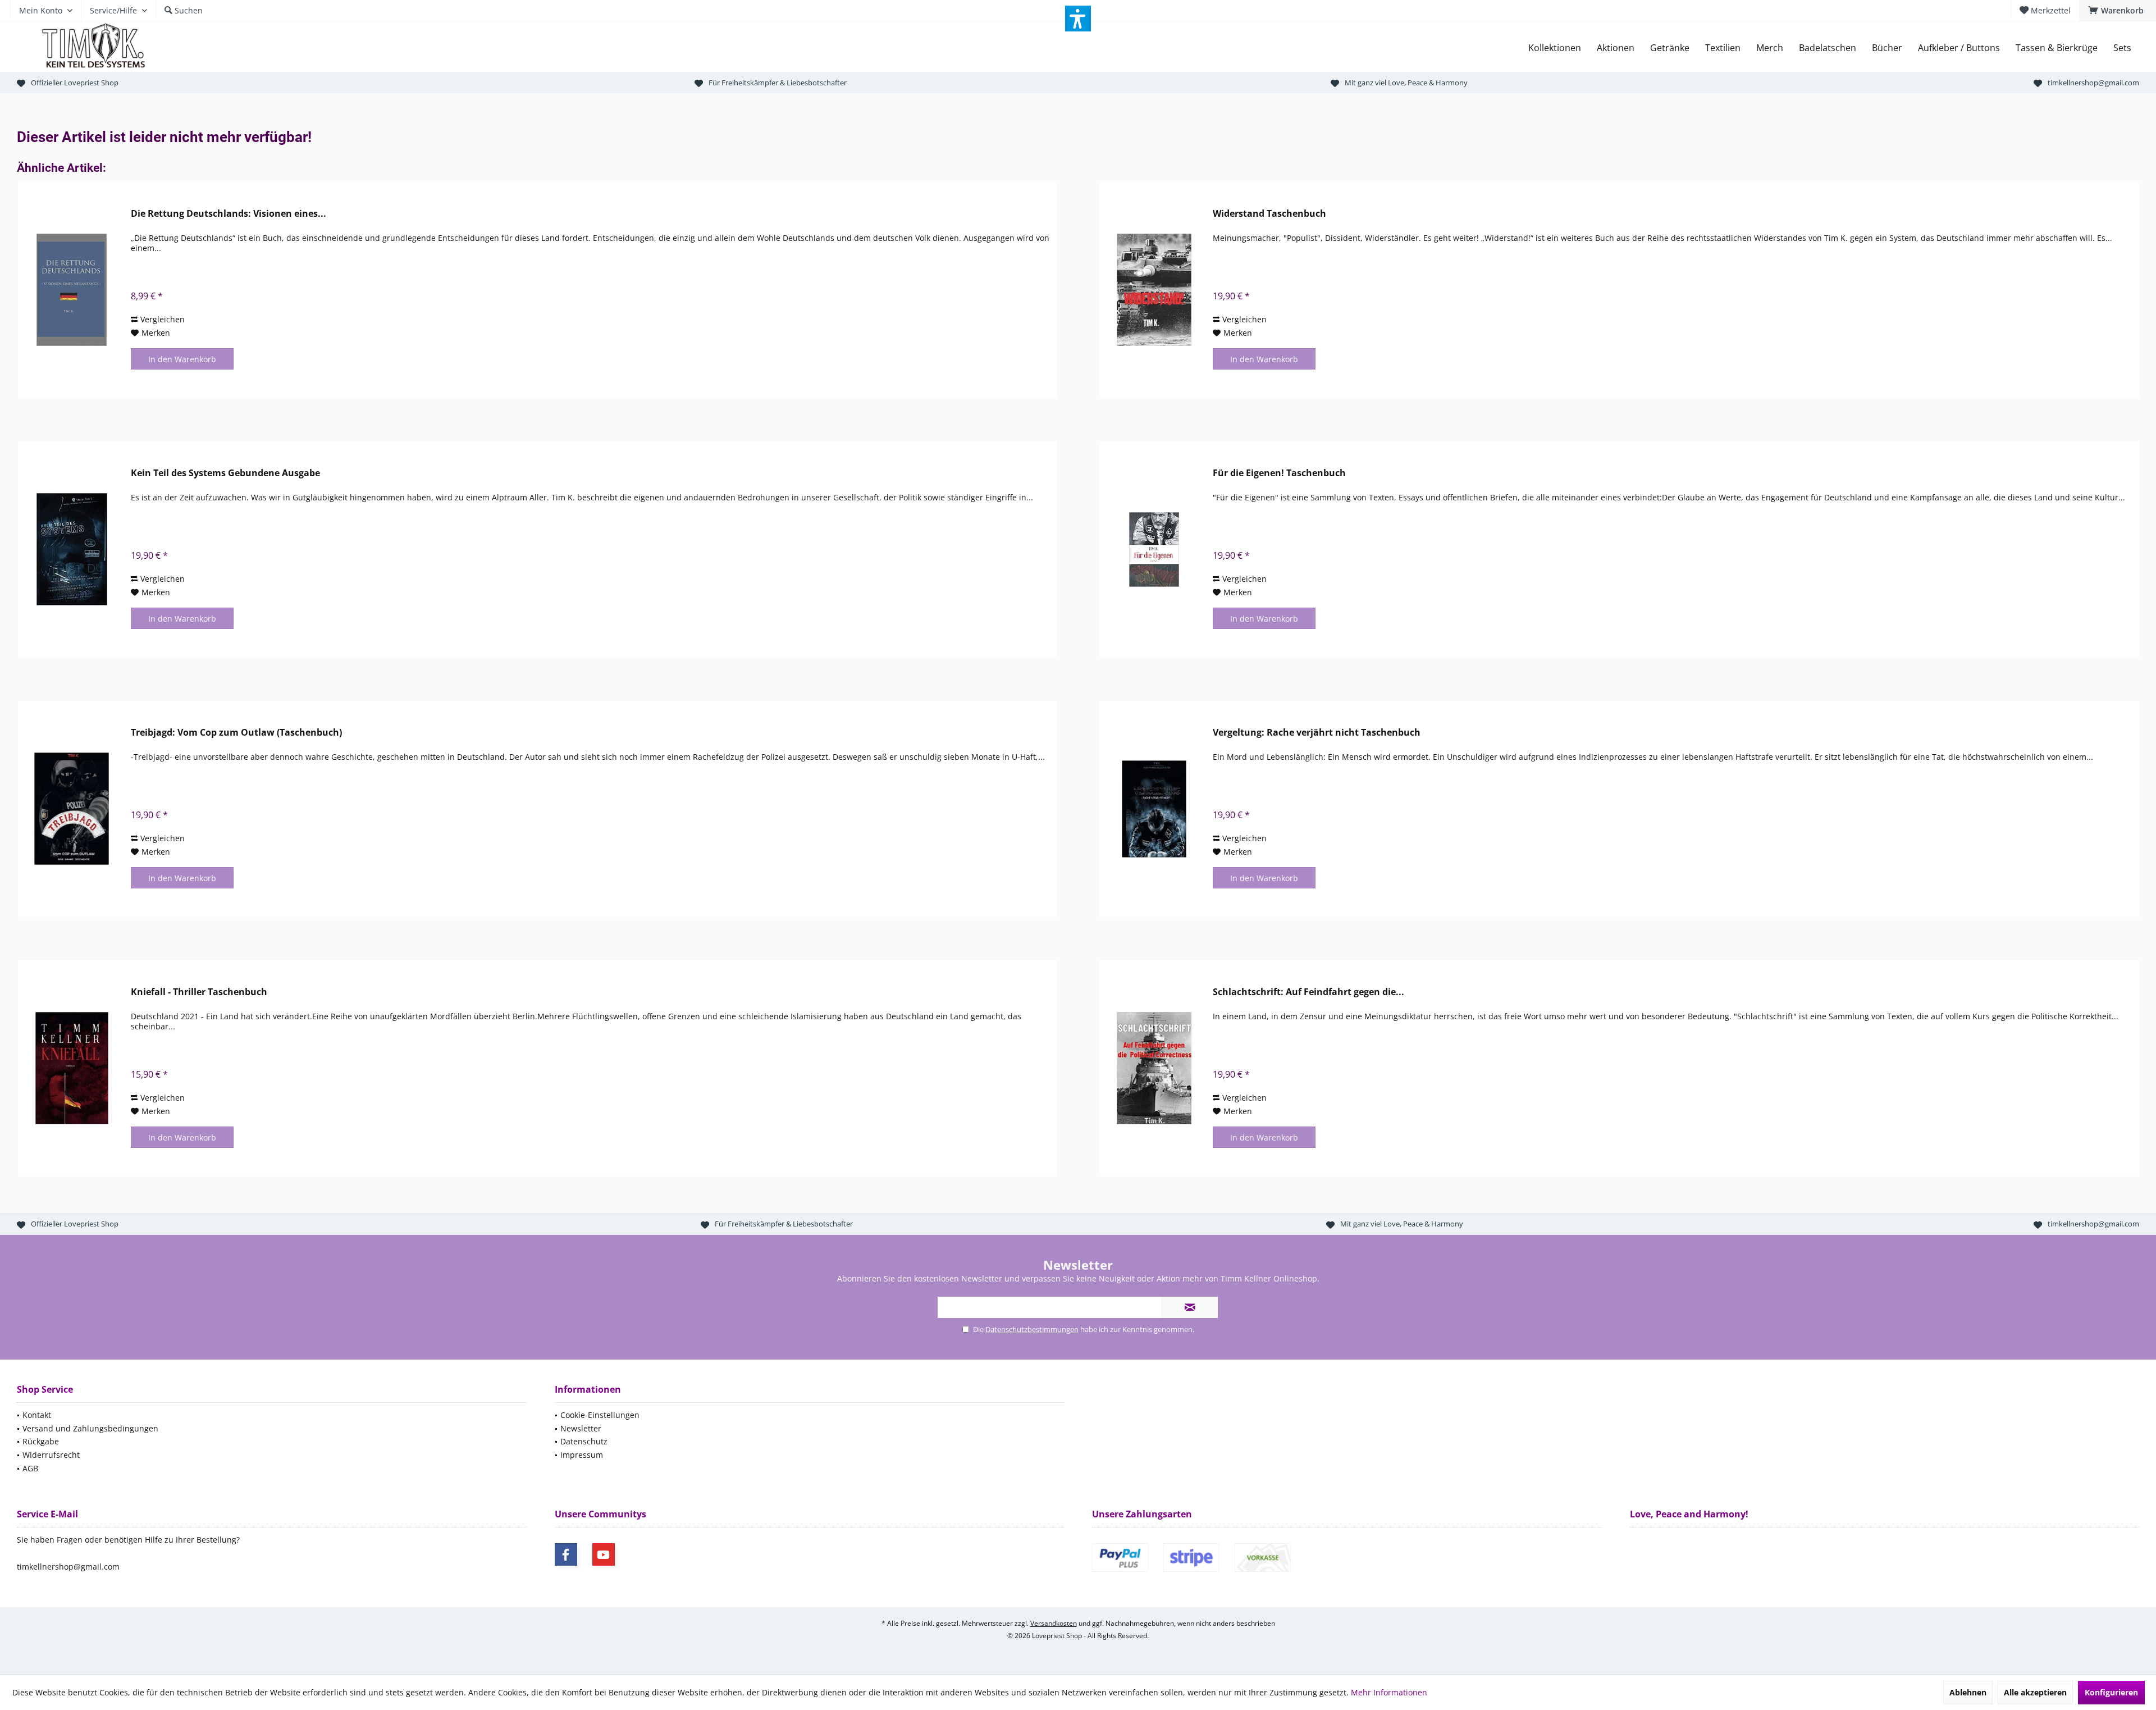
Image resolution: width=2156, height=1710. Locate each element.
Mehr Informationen (1389, 1692)
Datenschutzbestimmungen (1032, 1329)
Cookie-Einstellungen (600, 1415)
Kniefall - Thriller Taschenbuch (199, 992)
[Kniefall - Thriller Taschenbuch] (72, 1068)
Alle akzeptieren (2035, 1692)
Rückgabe (41, 1441)
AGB (30, 1468)
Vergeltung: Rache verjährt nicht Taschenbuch (1317, 733)
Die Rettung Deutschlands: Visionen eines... (229, 214)
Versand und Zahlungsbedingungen (90, 1428)
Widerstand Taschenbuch (1269, 214)
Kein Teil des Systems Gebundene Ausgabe (225, 473)
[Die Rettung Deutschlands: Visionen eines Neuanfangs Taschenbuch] (72, 290)
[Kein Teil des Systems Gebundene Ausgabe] (72, 550)
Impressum (582, 1455)
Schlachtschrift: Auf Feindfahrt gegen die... (1308, 992)
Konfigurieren (2111, 1692)
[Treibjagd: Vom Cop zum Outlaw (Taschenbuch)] (72, 809)
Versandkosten (1054, 1623)
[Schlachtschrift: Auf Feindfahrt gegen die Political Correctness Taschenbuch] (1154, 1068)
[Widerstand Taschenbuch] (1154, 290)
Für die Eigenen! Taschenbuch (1279, 473)
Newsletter (581, 1428)
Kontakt (37, 1415)
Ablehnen (1968, 1692)
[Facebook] (566, 1554)
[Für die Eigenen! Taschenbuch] (1154, 550)
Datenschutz (584, 1441)
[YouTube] (604, 1554)
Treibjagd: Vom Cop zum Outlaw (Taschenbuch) (236, 733)
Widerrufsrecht (51, 1455)
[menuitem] (2118, 11)
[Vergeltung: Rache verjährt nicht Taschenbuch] (1154, 809)
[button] (1078, 19)
